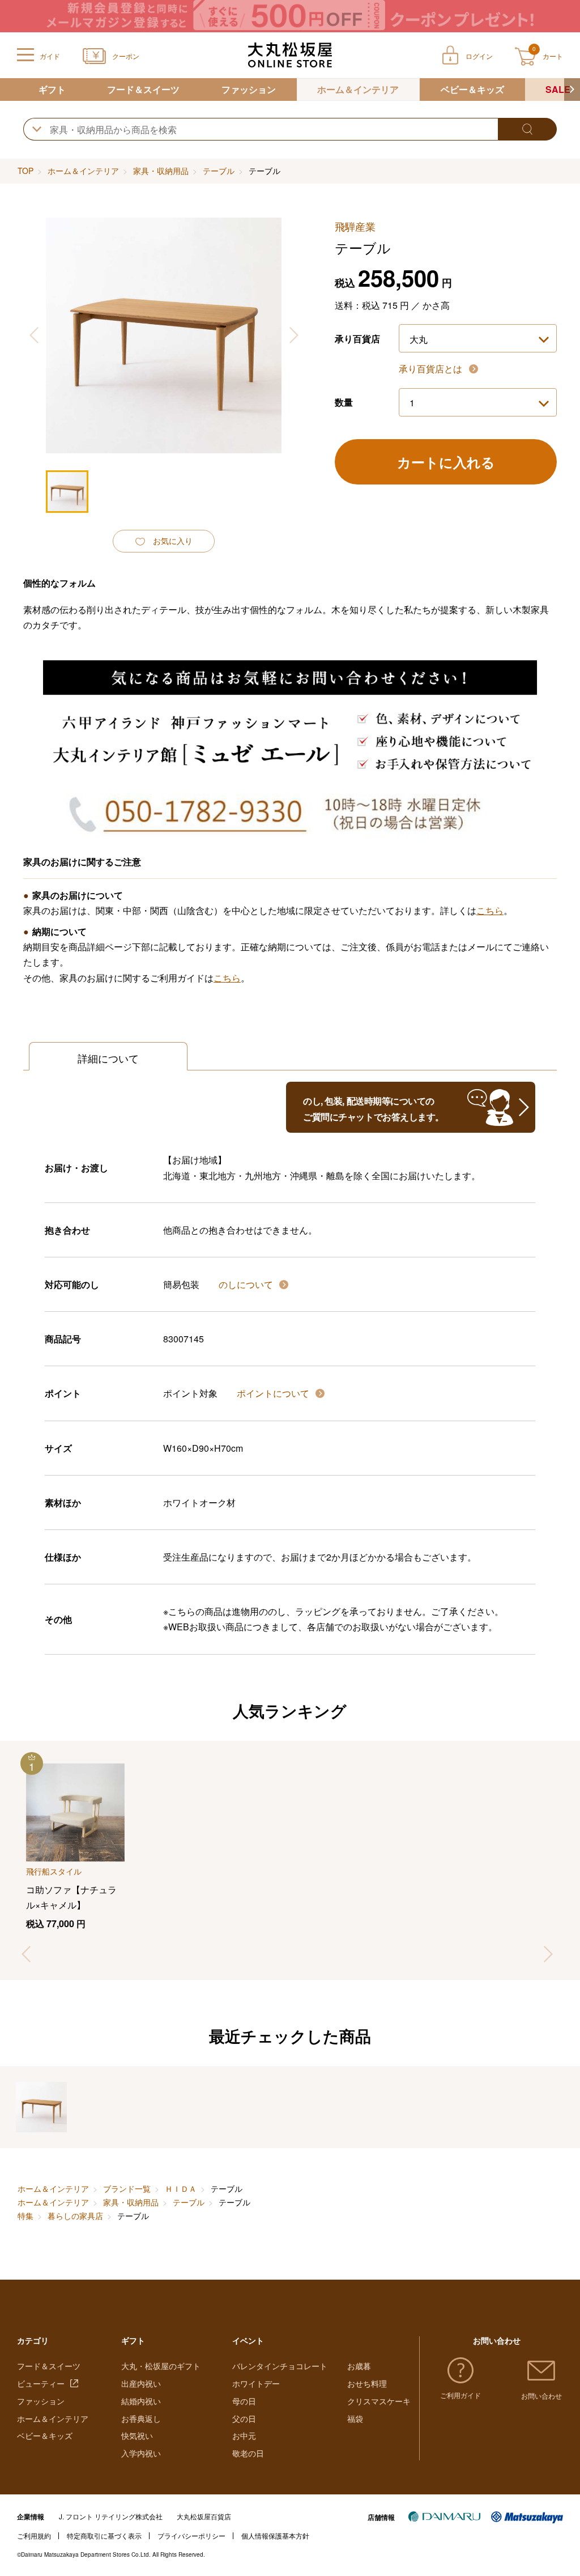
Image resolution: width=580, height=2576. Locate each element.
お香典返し (141, 2418)
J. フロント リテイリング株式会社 (111, 2516)
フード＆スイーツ (143, 89)
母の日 (244, 2401)
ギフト (52, 89)
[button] (572, 90)
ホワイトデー (256, 2383)
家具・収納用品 (161, 171)
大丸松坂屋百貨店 (204, 2516)
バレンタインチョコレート (280, 2366)
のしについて (247, 1284)
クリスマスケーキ (379, 2401)
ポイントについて (274, 1393)
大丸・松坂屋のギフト (161, 2366)
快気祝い (137, 2435)
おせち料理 (367, 2383)
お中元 (244, 2435)
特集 (25, 2216)
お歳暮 (359, 2366)
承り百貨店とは (432, 369)
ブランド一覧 (127, 2188)
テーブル (219, 171)
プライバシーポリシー (191, 2535)
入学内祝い (141, 2453)
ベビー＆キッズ (472, 89)
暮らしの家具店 (75, 2216)
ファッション (249, 89)
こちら (490, 910)
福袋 (355, 2418)
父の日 (244, 2418)
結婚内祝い (141, 2401)
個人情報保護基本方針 (275, 2535)
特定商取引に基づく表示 (104, 2535)
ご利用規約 (34, 2535)
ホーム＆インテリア (358, 89)
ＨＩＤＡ (181, 2188)
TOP (25, 171)
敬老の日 (248, 2453)
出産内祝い (141, 2383)
